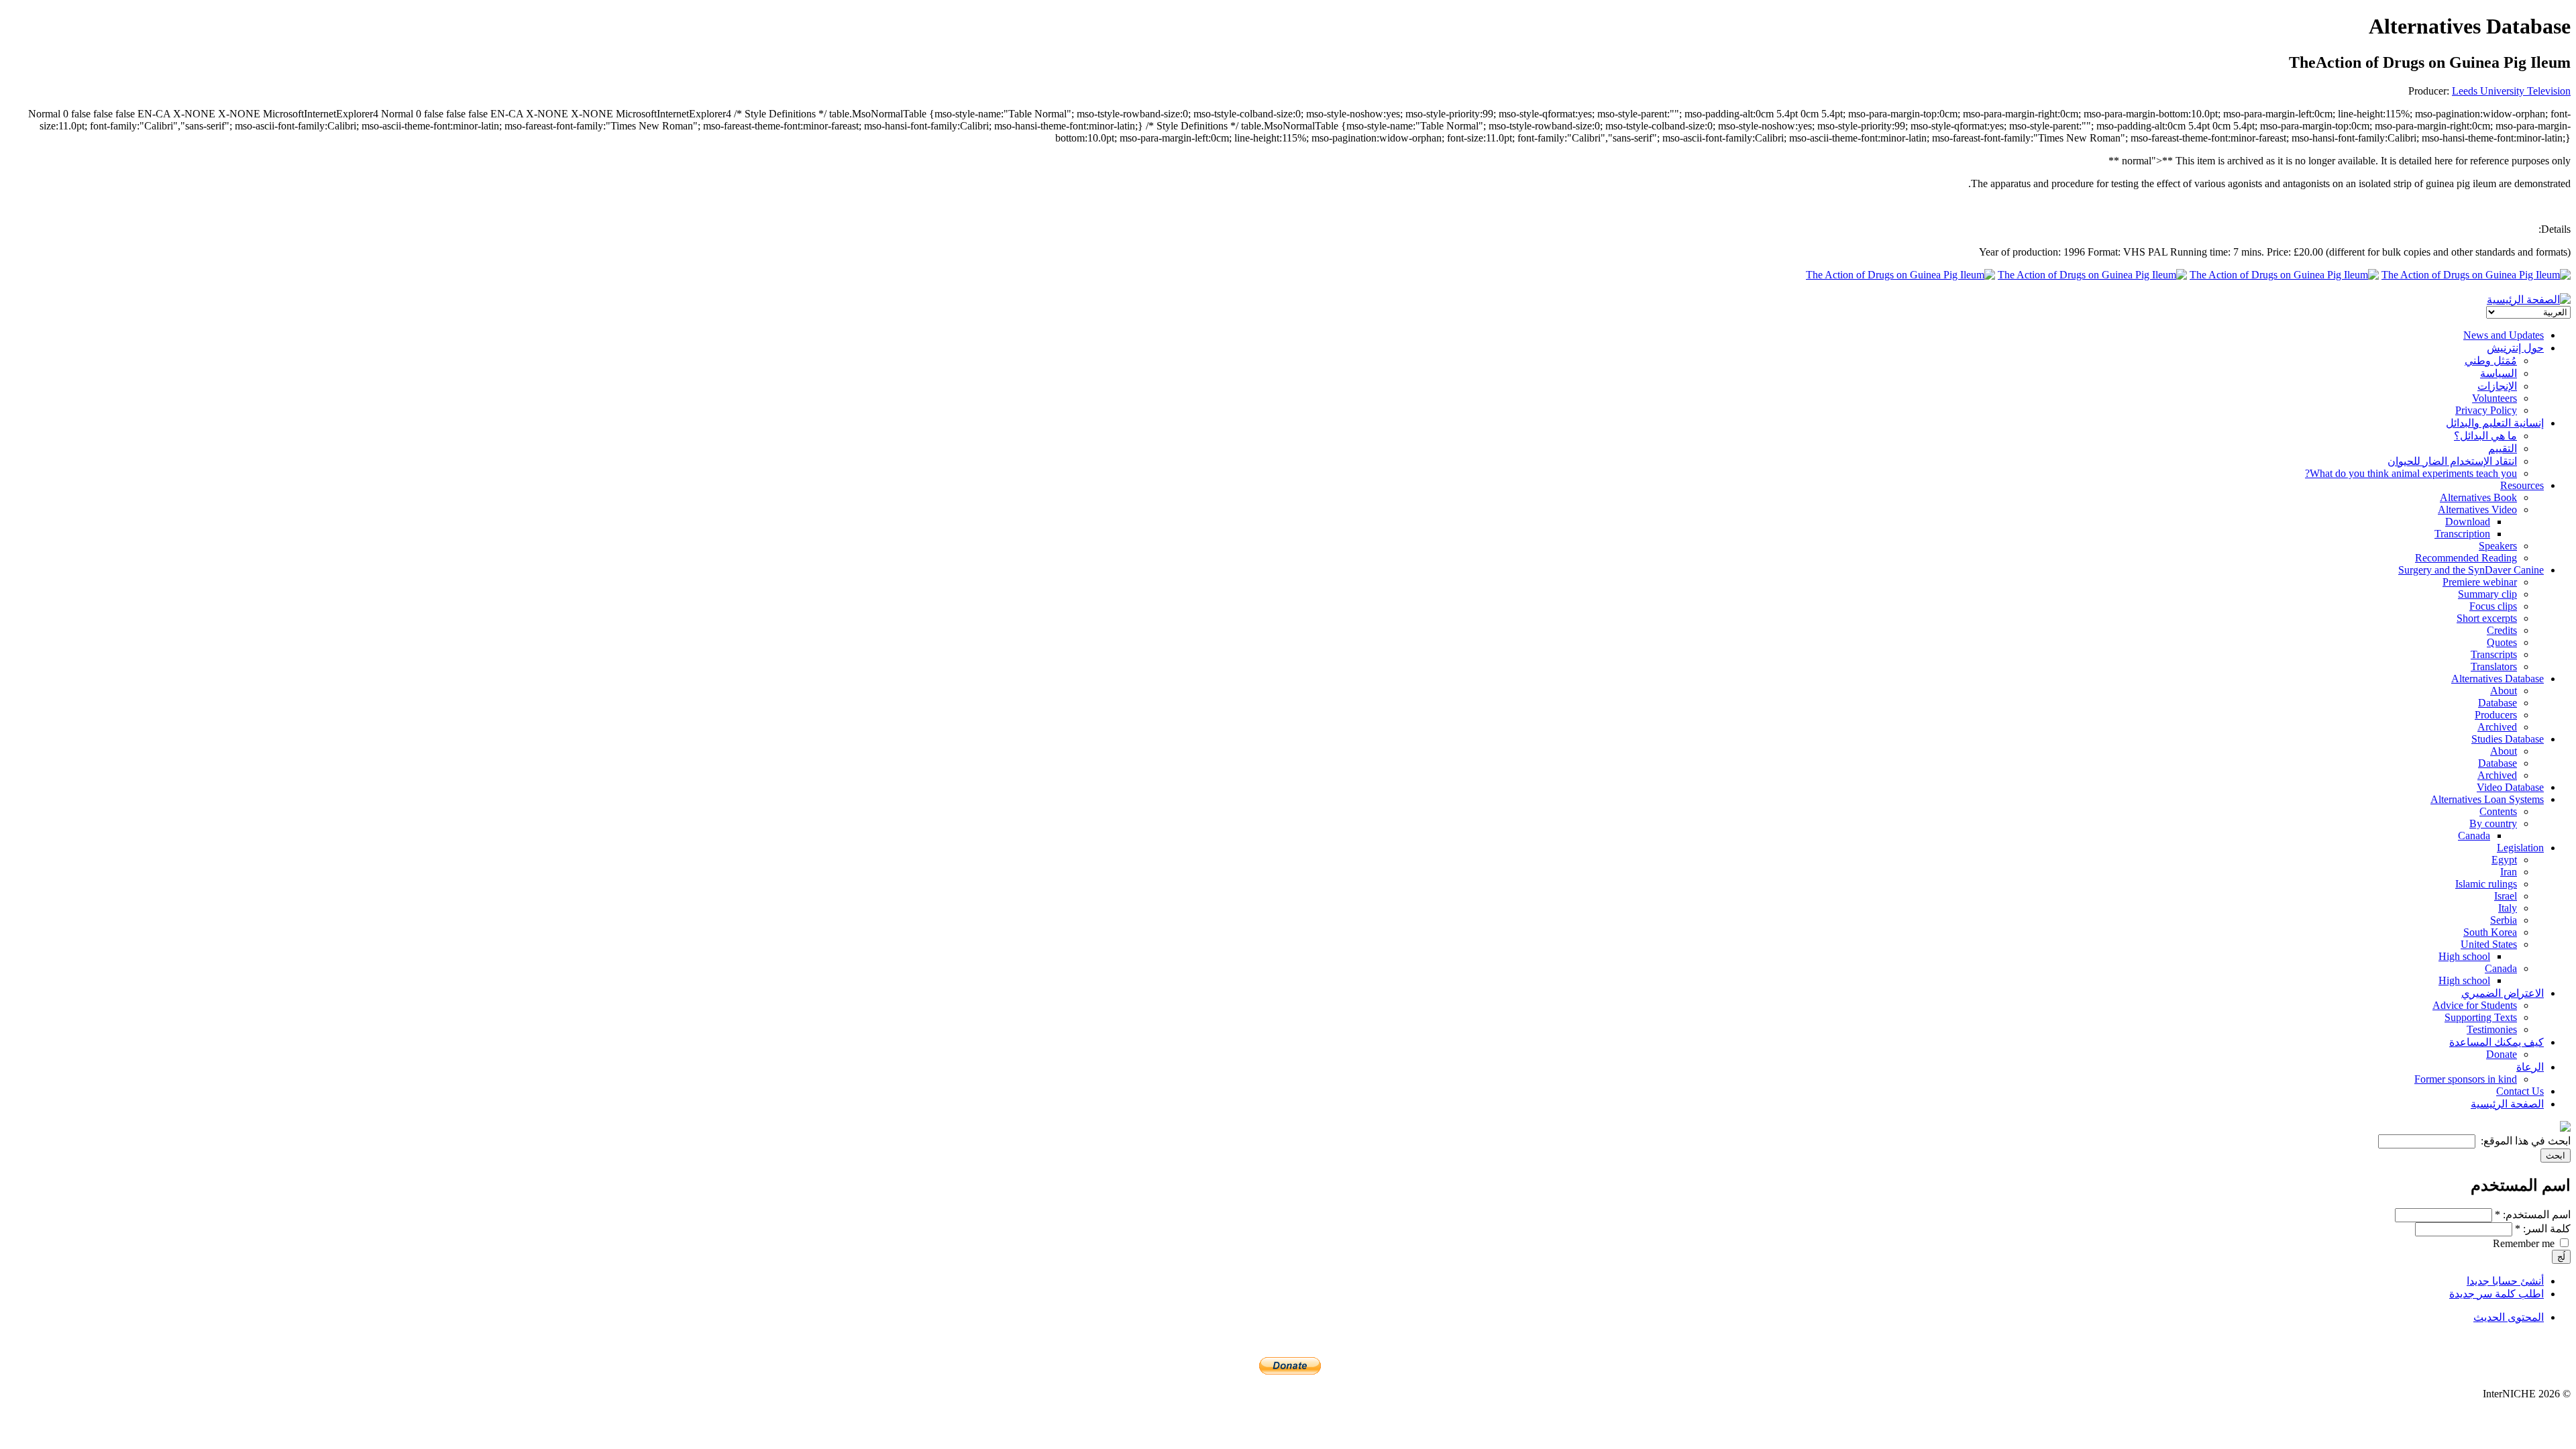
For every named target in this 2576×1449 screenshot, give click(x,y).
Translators (2494, 666)
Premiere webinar (2480, 582)
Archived (2497, 727)
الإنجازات (2497, 386)
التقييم (2503, 448)
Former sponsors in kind (2466, 1079)
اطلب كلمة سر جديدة (2497, 1294)
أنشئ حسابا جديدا (2505, 1281)
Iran (2509, 872)
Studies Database (2508, 739)
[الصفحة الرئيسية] (2529, 300)
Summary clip (2487, 594)
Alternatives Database (2498, 679)
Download (2468, 522)
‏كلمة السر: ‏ (2543, 1229)
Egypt (2504, 860)
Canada (2474, 836)
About (2504, 691)
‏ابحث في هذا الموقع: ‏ (2524, 1141)
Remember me (2525, 1243)
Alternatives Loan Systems (2487, 799)
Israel (2506, 896)
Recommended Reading (2466, 558)
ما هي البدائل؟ (2485, 436)
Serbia (2504, 920)
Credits (2502, 630)
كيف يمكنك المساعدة (2497, 1042)
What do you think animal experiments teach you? (2411, 473)
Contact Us (2520, 1091)
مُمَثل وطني (2491, 361)
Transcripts (2494, 654)
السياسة (2499, 373)
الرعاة (2530, 1067)
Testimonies (2492, 1029)
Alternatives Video (2477, 509)
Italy (2508, 908)
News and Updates (2504, 335)
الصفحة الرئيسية (2507, 1104)
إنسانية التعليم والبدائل (2495, 423)
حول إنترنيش (2515, 348)
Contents (2498, 811)
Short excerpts (2487, 618)
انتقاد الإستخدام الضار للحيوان (2452, 461)
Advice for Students (2475, 1005)
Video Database (2510, 787)
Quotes (2502, 642)
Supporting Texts (2481, 1017)
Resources (2522, 485)
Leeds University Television (2511, 91)
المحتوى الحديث (2509, 1317)
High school (2464, 956)
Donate (2502, 1054)
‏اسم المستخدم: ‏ (2533, 1215)
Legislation (2520, 848)
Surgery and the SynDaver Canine (2471, 570)
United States (2489, 944)
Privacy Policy (2486, 410)
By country (2493, 823)
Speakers (2498, 546)
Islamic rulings (2486, 884)
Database (2498, 703)
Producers (2496, 715)
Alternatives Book (2478, 497)
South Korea (2490, 932)
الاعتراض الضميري (2503, 993)
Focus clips (2493, 606)
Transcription (2462, 534)
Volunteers (2494, 398)
